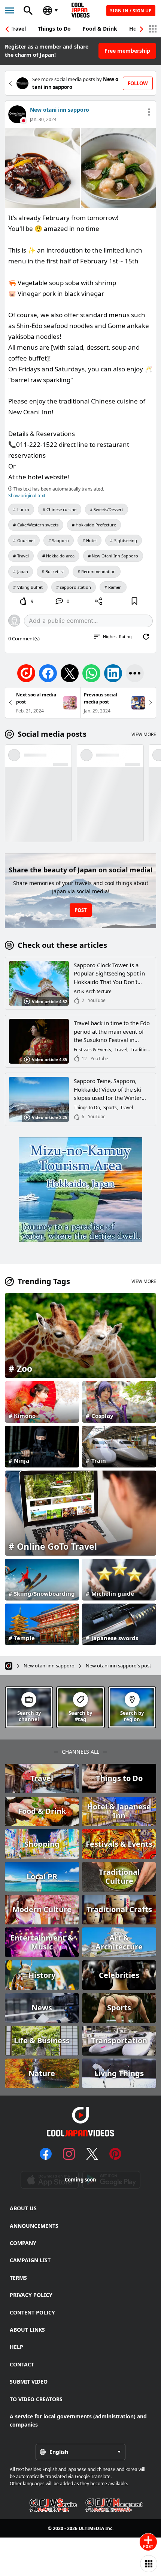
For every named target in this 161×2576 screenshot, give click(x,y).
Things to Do (54, 29)
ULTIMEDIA (91, 2528)
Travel (18, 29)
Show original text (27, 496)
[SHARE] (98, 601)
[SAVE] (134, 601)
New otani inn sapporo (60, 110)
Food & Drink (100, 29)
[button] (142, 29)
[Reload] (146, 637)
